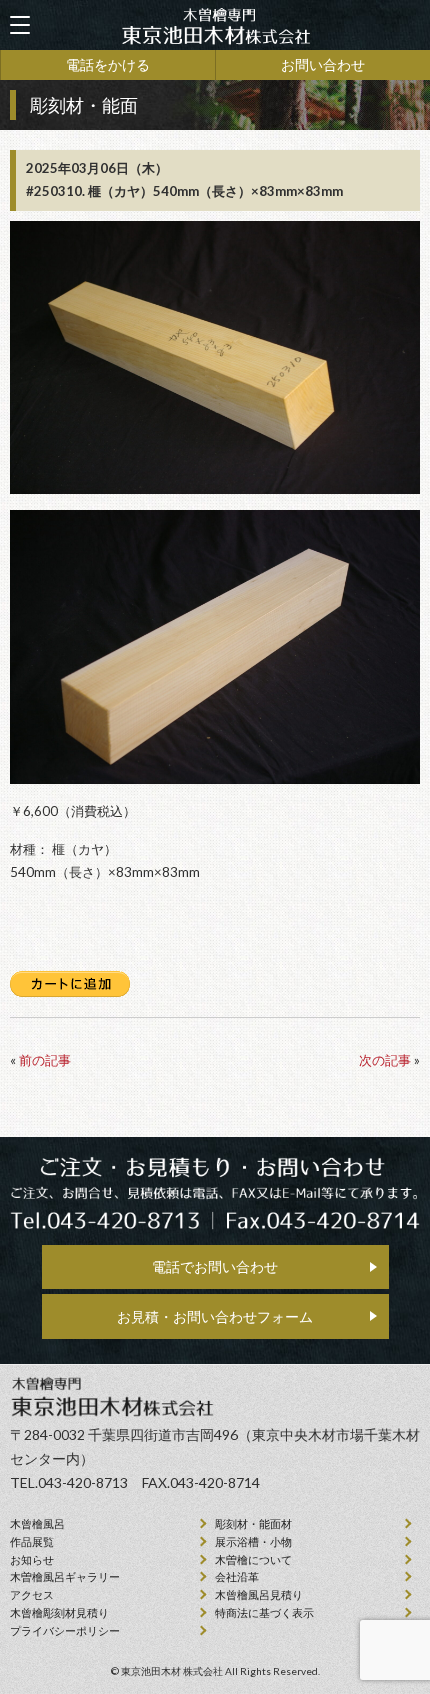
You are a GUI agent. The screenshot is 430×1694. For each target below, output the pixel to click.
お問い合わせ (323, 64)
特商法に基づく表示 (264, 1612)
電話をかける (108, 64)
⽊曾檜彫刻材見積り (59, 1612)
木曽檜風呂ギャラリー (65, 1576)
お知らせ (32, 1559)
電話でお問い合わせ (215, 1266)
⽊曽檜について (253, 1559)
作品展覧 (32, 1541)
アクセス (32, 1594)
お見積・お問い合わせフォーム (215, 1316)
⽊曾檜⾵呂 (37, 1523)
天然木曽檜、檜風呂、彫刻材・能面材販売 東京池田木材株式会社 (215, 25)
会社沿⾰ (237, 1576)
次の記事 (385, 1060)
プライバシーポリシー (65, 1630)
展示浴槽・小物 (253, 1541)
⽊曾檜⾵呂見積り (259, 1594)
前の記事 (45, 1060)
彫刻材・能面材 (253, 1523)
